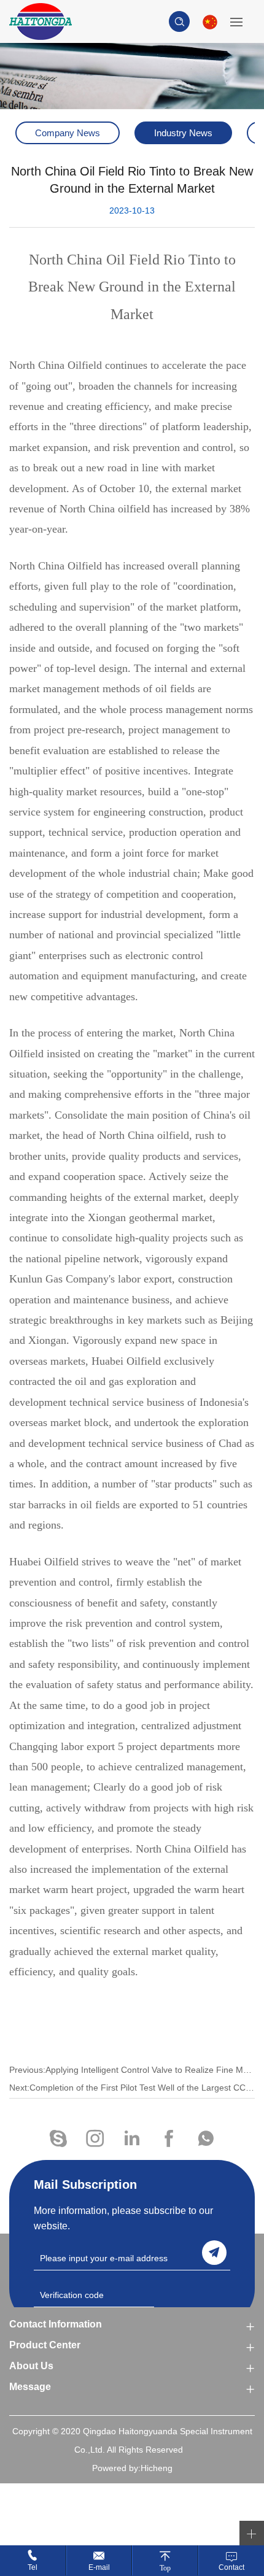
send (214, 2253)
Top (165, 2568)
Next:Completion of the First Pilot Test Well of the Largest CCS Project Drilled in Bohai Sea (132, 2088)
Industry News (183, 133)
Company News (68, 133)
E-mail (99, 2567)
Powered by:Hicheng (132, 2468)
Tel (33, 2567)
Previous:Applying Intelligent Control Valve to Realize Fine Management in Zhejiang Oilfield (132, 2070)
